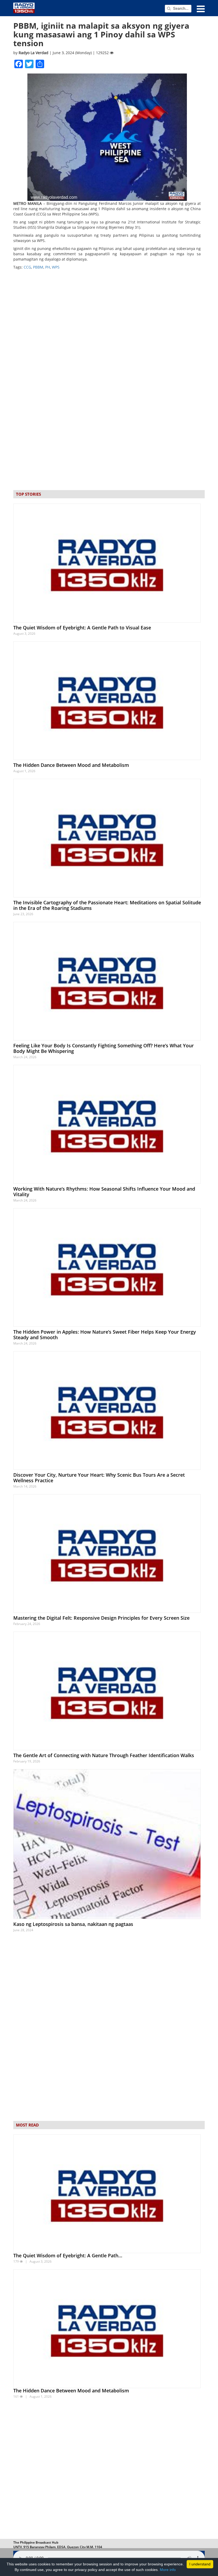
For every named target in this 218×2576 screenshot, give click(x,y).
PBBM (38, 267)
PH (48, 267)
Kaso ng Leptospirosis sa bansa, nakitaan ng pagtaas (73, 1924)
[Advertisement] (109, 2470)
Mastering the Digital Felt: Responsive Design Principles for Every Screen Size (101, 1618)
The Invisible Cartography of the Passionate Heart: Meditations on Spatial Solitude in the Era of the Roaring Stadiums (107, 905)
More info (168, 2570)
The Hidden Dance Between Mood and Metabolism (71, 765)
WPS (56, 267)
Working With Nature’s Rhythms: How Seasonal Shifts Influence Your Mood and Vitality (104, 1192)
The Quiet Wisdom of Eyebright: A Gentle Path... (68, 2255)
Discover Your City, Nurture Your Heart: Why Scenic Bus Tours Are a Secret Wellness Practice (99, 1478)
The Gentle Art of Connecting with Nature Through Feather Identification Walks (104, 1755)
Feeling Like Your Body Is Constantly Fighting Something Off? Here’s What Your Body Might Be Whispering (104, 1048)
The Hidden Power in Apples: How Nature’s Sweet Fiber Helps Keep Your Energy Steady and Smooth (105, 1335)
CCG (27, 267)
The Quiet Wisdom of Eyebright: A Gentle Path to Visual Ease (82, 628)
